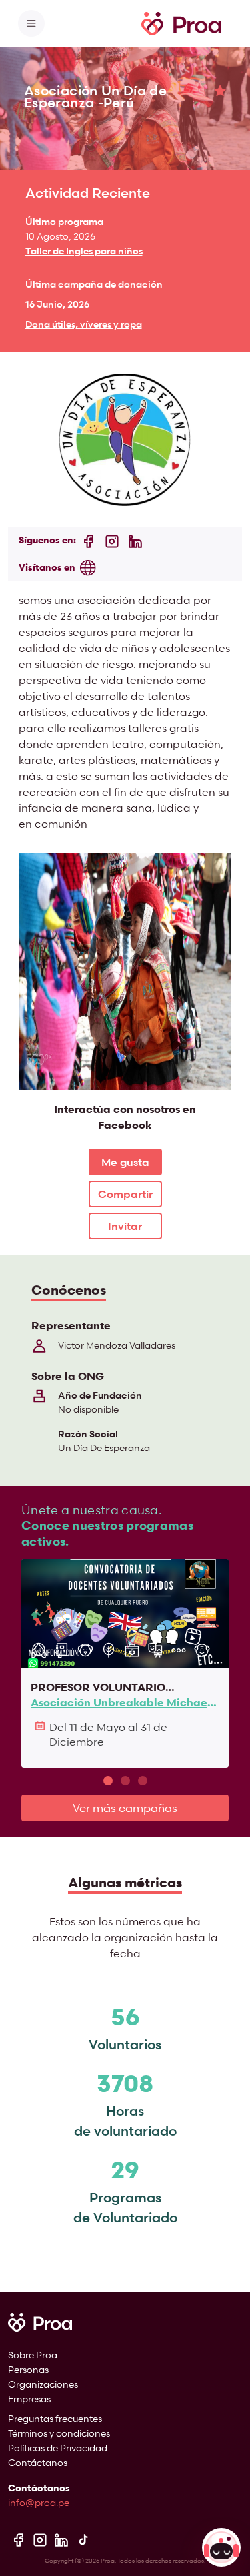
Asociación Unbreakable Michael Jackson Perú (121, 1703)
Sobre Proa (33, 2355)
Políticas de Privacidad (58, 2448)
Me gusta (125, 1162)
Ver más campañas (125, 1808)
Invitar (125, 1226)
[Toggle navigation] (31, 23)
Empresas (29, 2399)
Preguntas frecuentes (55, 2418)
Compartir (125, 1194)
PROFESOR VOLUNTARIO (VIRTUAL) (98, 1687)
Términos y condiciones (59, 2433)
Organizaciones (43, 2384)
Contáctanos (38, 2462)
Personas (28, 2369)
